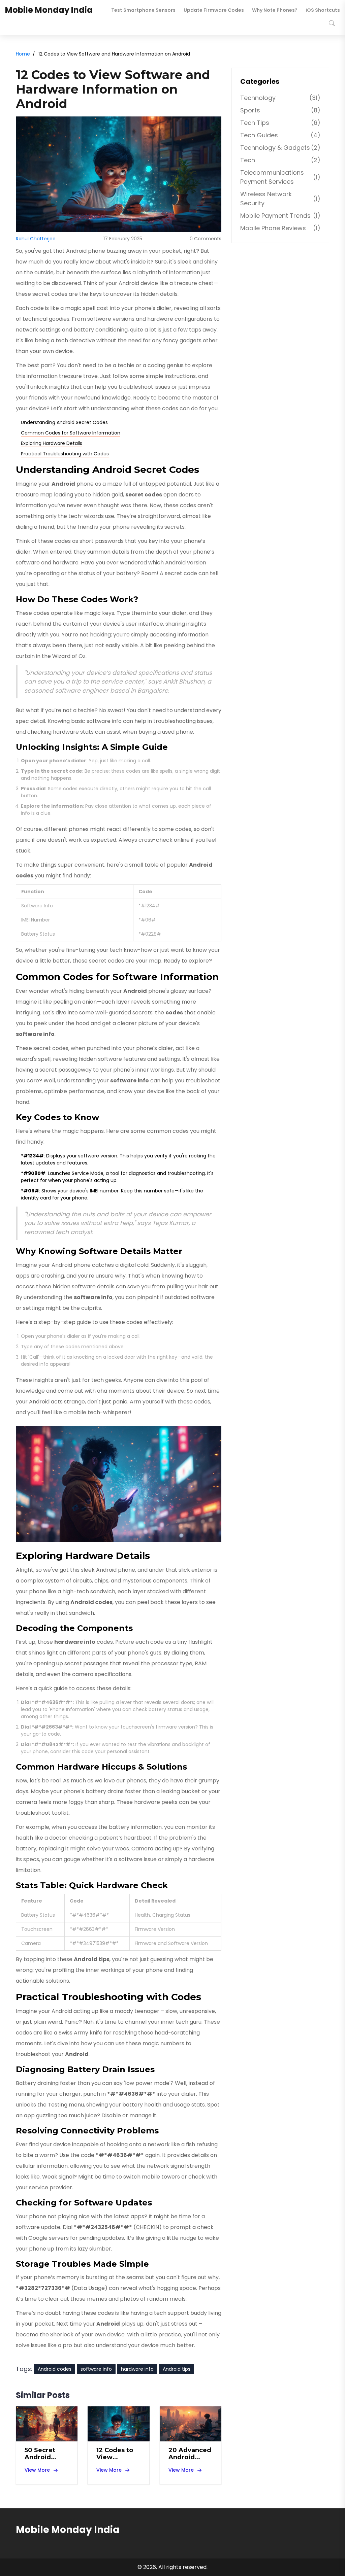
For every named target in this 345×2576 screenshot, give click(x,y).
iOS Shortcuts (323, 10)
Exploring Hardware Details (52, 443)
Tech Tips (280, 123)
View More (37, 2470)
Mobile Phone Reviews (280, 228)
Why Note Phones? (275, 10)
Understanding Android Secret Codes (64, 422)
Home (23, 54)
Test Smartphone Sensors (143, 10)
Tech (280, 160)
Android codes (55, 2369)
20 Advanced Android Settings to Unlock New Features (190, 2454)
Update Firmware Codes (214, 10)
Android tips (177, 2369)
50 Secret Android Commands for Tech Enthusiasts (43, 2454)
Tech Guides (280, 135)
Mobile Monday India (49, 10)
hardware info (137, 2369)
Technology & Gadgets (280, 148)
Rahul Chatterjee (36, 239)
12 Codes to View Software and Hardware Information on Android (118, 2454)
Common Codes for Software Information (71, 433)
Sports (280, 110)
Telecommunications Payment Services (280, 177)
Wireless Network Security (280, 199)
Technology (280, 98)
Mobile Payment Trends (280, 216)
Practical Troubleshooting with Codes (65, 454)
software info (96, 2369)
